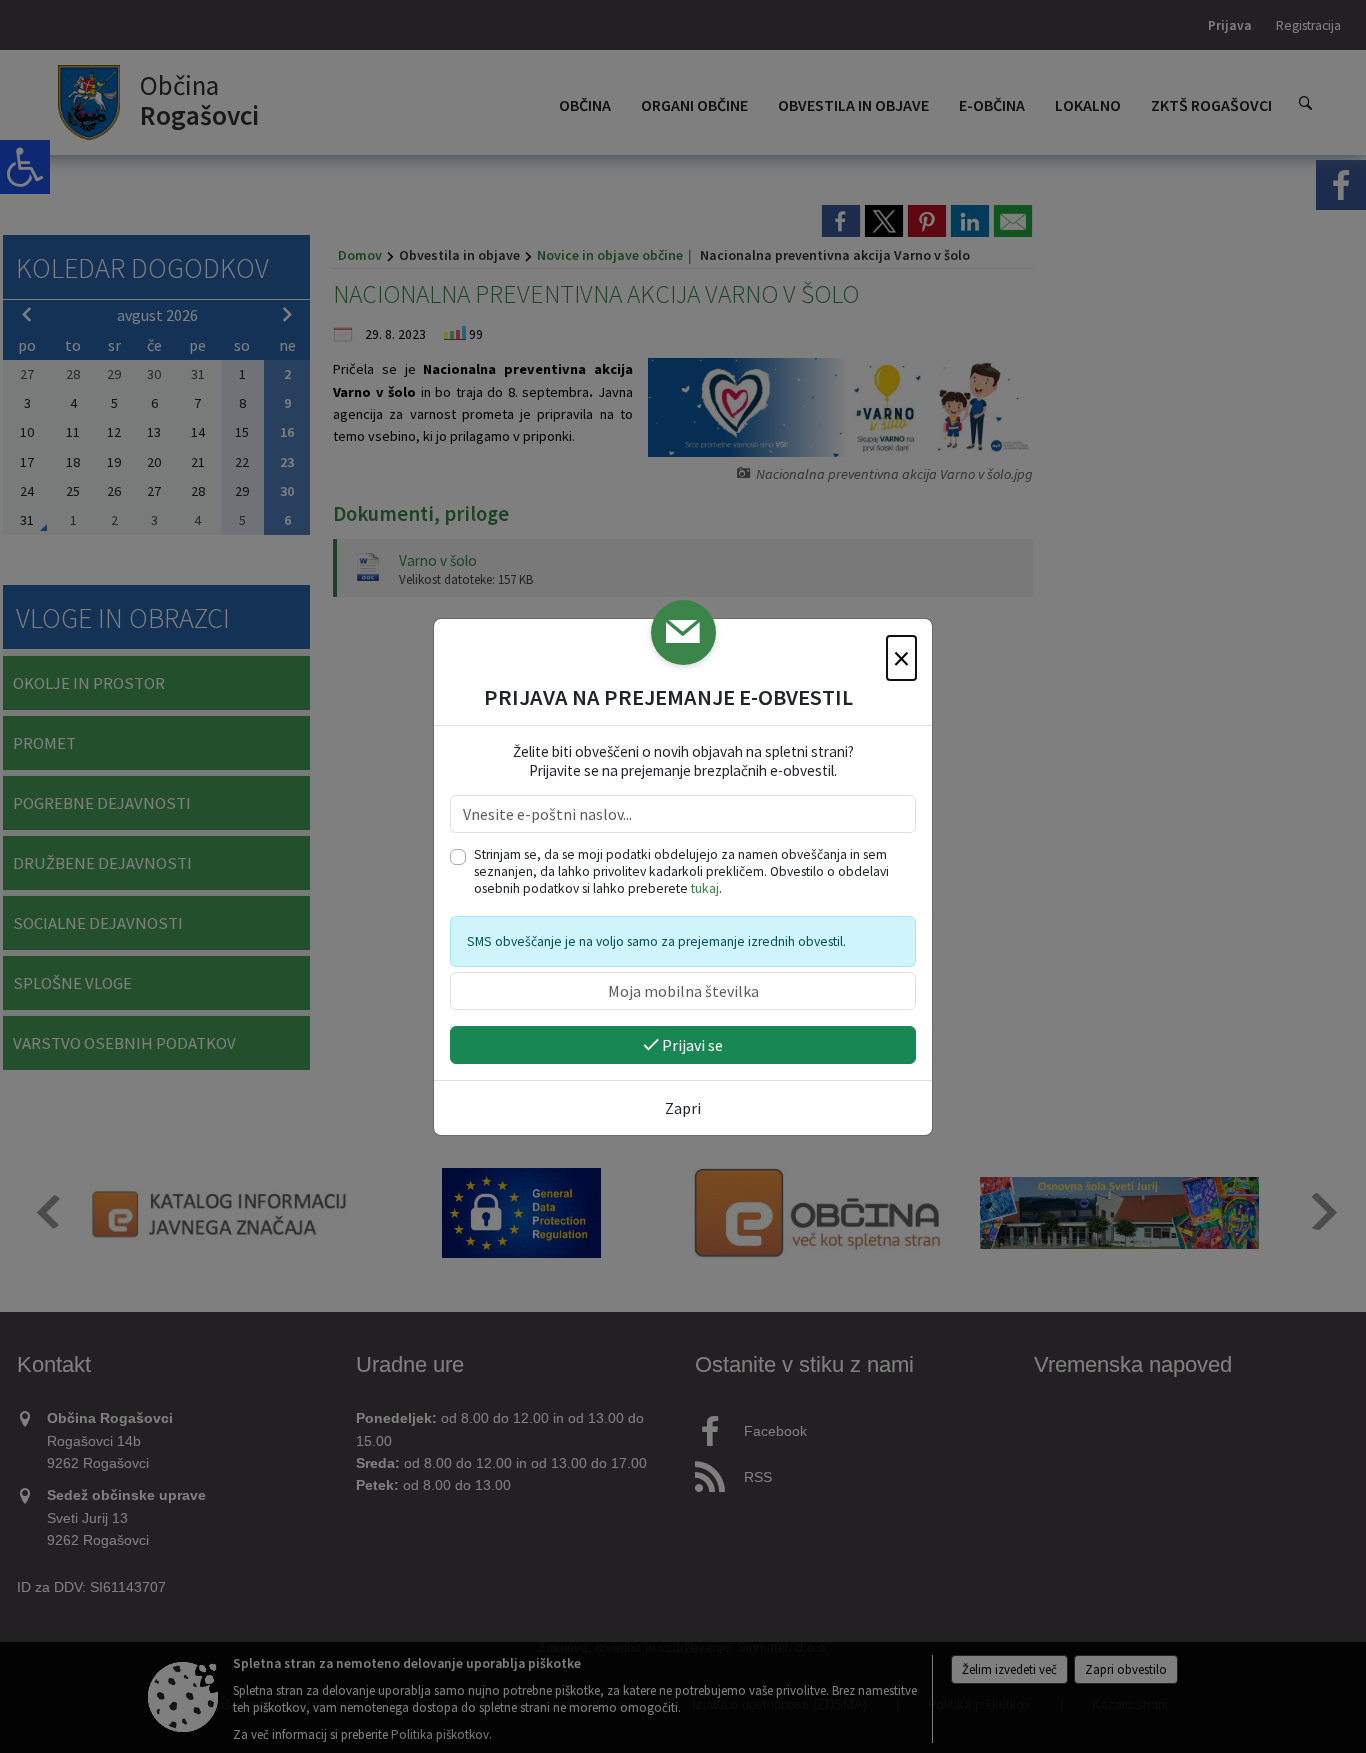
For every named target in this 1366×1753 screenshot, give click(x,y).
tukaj (705, 888)
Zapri (683, 1108)
